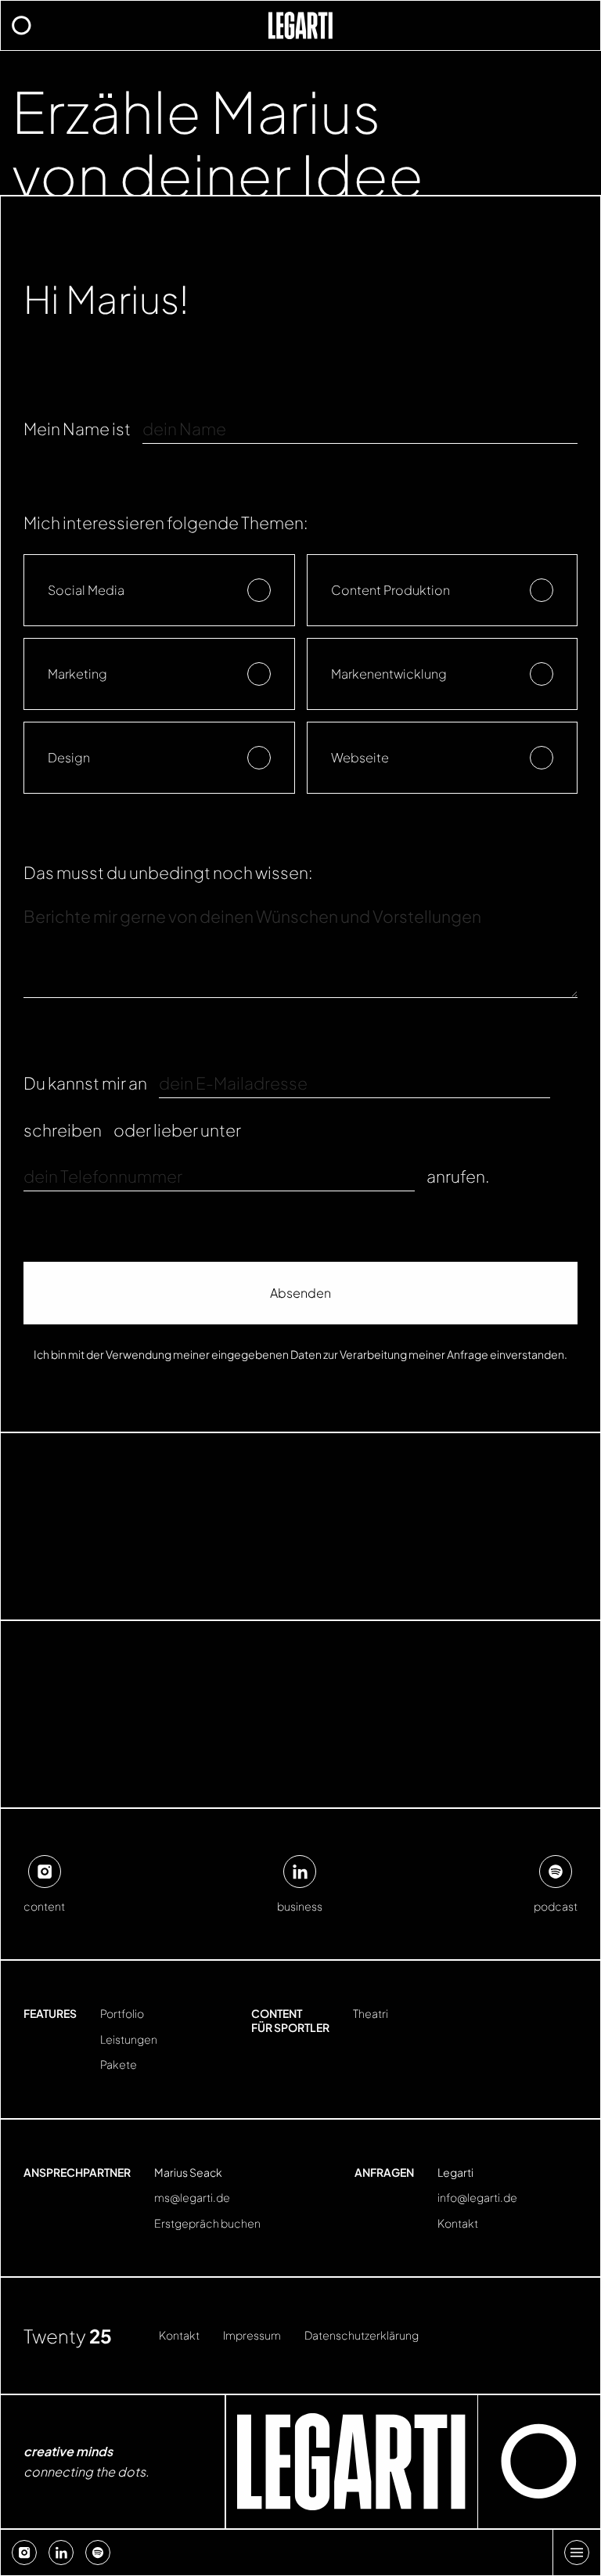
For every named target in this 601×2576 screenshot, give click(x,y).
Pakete (119, 2064)
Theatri (371, 2014)
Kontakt (458, 2223)
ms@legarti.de (192, 2198)
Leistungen (129, 2039)
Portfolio (122, 2014)
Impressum (252, 2335)
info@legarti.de (477, 2198)
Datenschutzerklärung (362, 2335)
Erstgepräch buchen (207, 2223)
